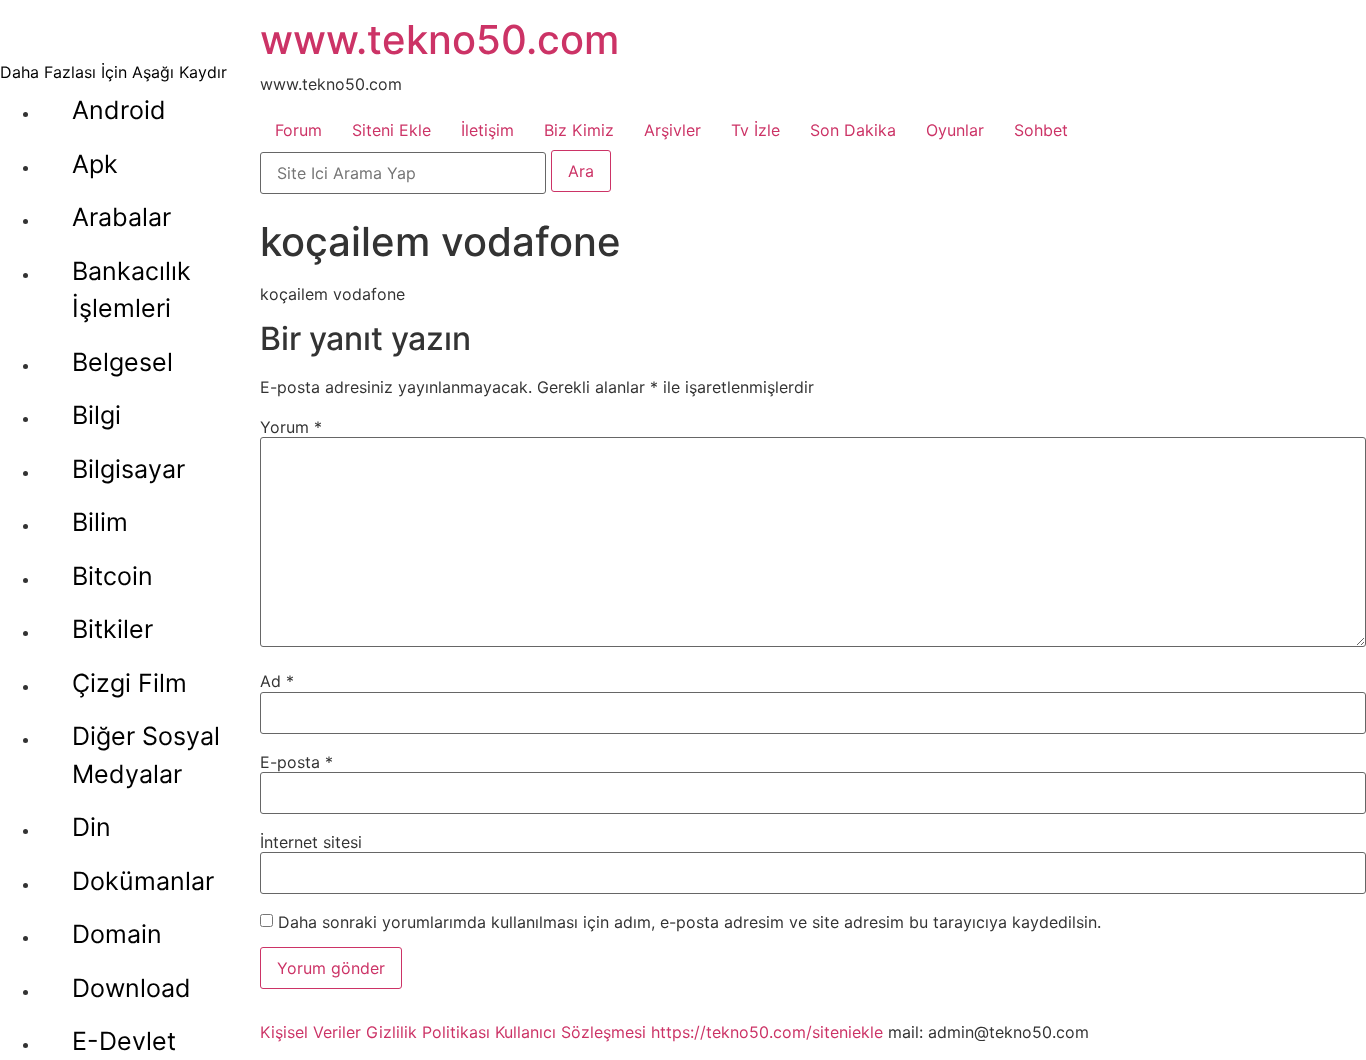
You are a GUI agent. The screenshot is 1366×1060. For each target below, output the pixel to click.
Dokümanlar (143, 881)
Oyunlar (955, 130)
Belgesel (122, 362)
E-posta (296, 762)
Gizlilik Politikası (428, 1032)
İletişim (487, 130)
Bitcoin (112, 576)
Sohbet (1041, 130)
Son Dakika (853, 130)
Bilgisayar (128, 469)
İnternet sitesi (311, 842)
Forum (298, 130)
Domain (117, 934)
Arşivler (672, 130)
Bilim (100, 522)
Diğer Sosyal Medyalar (146, 755)
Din (91, 827)
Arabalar (121, 217)
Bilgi (96, 415)
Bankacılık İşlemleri (131, 290)
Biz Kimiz (579, 130)
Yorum (291, 427)
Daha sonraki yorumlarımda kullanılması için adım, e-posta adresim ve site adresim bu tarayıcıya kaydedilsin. (689, 922)
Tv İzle (755, 130)
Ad (277, 681)
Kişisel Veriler (310, 1032)
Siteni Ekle (391, 130)
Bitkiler (112, 629)
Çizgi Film (129, 683)
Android (119, 110)
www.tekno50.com (439, 39)
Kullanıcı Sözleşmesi (570, 1032)
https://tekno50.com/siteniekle (767, 1032)
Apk (95, 164)
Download (131, 988)
